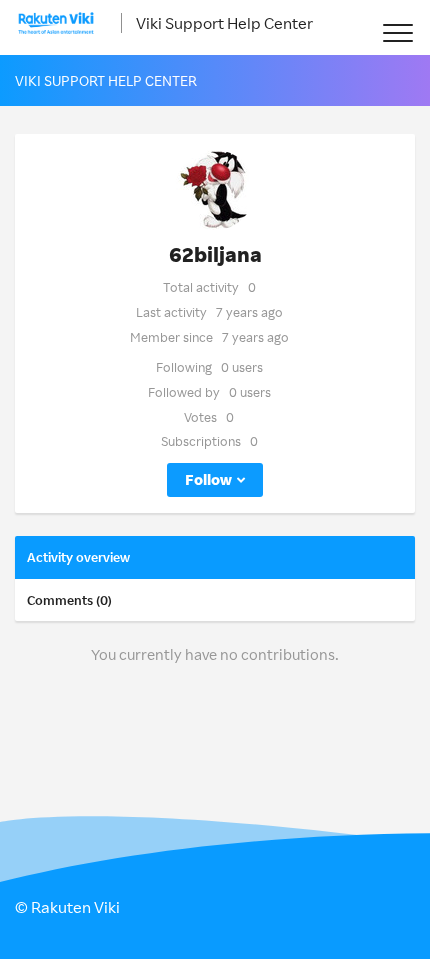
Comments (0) (69, 600)
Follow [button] (208, 479)
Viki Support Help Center (224, 23)
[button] (397, 32)
